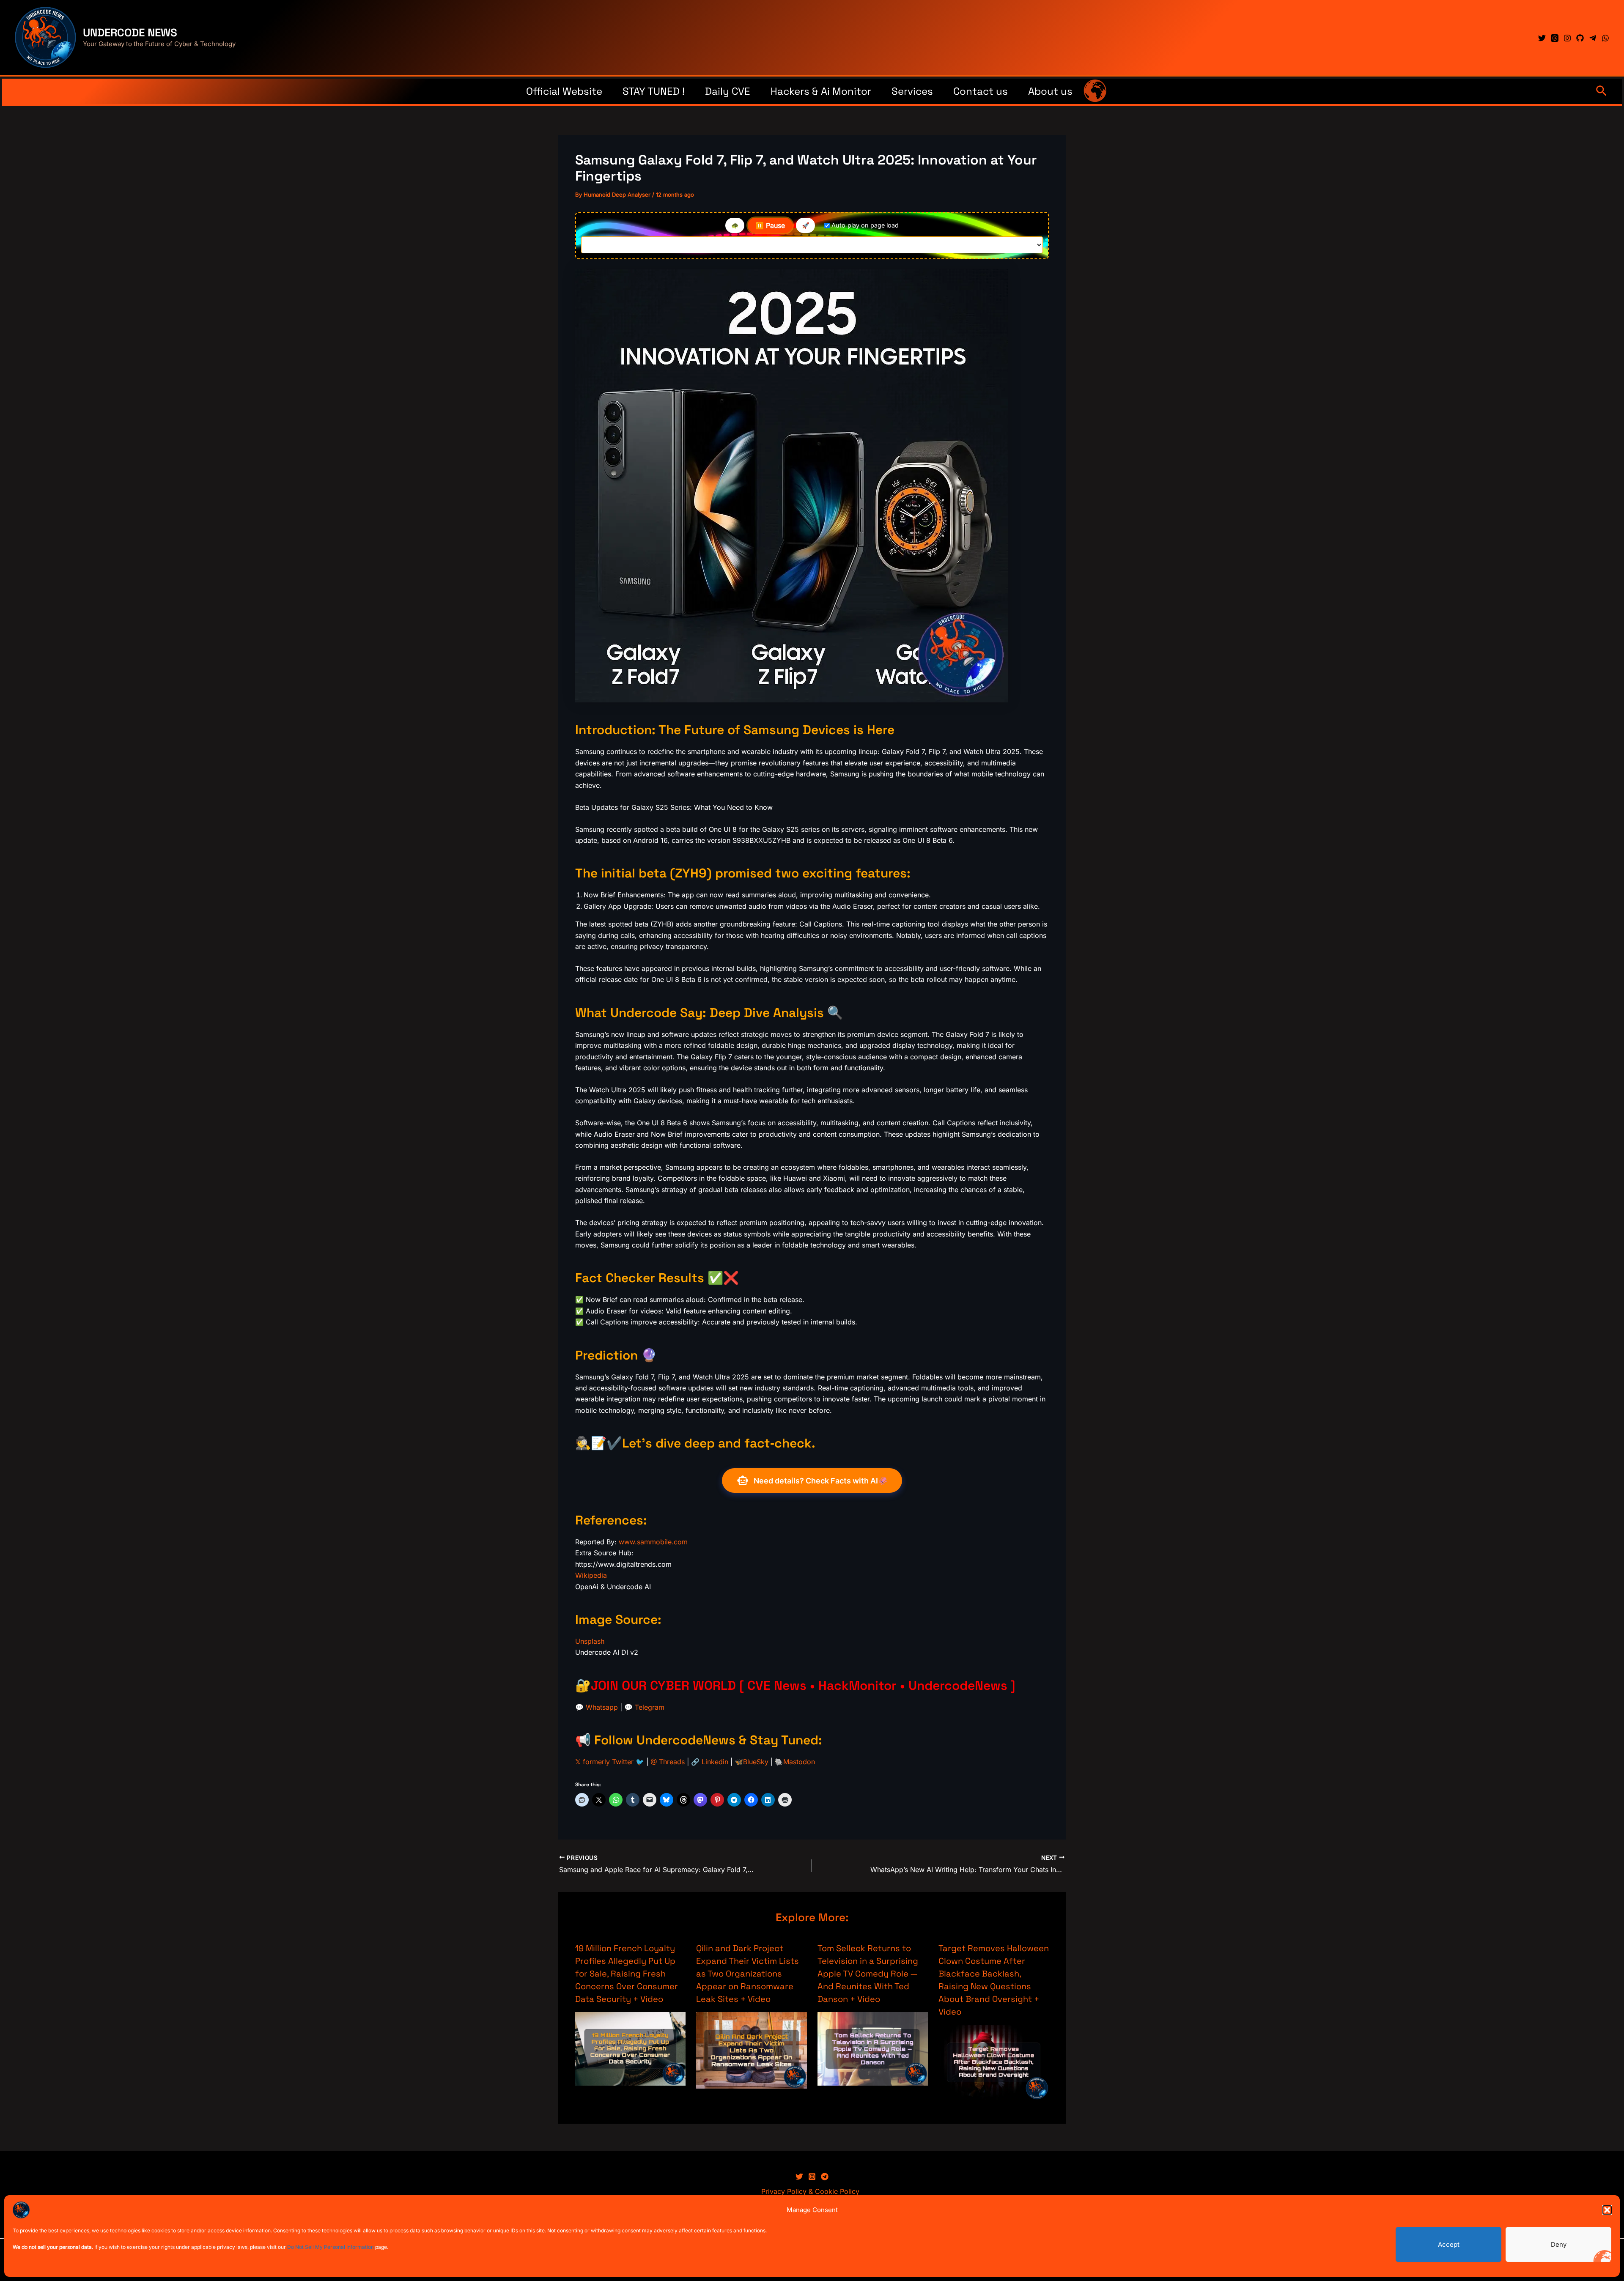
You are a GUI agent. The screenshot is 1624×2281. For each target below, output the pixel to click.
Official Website (564, 91)
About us (1050, 91)
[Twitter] (1542, 38)
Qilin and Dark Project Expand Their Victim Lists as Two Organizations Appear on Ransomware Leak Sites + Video (748, 1974)
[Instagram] (1567, 38)
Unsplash (590, 1641)
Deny (1559, 2244)
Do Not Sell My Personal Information (331, 2247)
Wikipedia (591, 1575)
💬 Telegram (644, 1707)
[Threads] (1555, 38)
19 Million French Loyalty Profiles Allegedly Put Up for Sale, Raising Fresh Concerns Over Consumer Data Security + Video (627, 1974)
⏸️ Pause (770, 225)
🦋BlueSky (752, 1762)
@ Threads (668, 1762)
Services (912, 91)
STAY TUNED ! (654, 91)
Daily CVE (728, 91)
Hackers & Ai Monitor (821, 91)
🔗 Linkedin (710, 1762)
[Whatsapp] (1605, 38)
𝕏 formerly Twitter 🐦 (610, 1762)
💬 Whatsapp (597, 1707)
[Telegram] (1593, 38)
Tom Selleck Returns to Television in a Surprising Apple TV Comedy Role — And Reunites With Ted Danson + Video (868, 1974)
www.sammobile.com (653, 1542)
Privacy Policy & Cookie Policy (810, 2191)
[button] (1607, 2210)
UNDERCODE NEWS (130, 33)
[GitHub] (1580, 38)
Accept (1449, 2244)
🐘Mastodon (795, 1762)
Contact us (981, 91)
